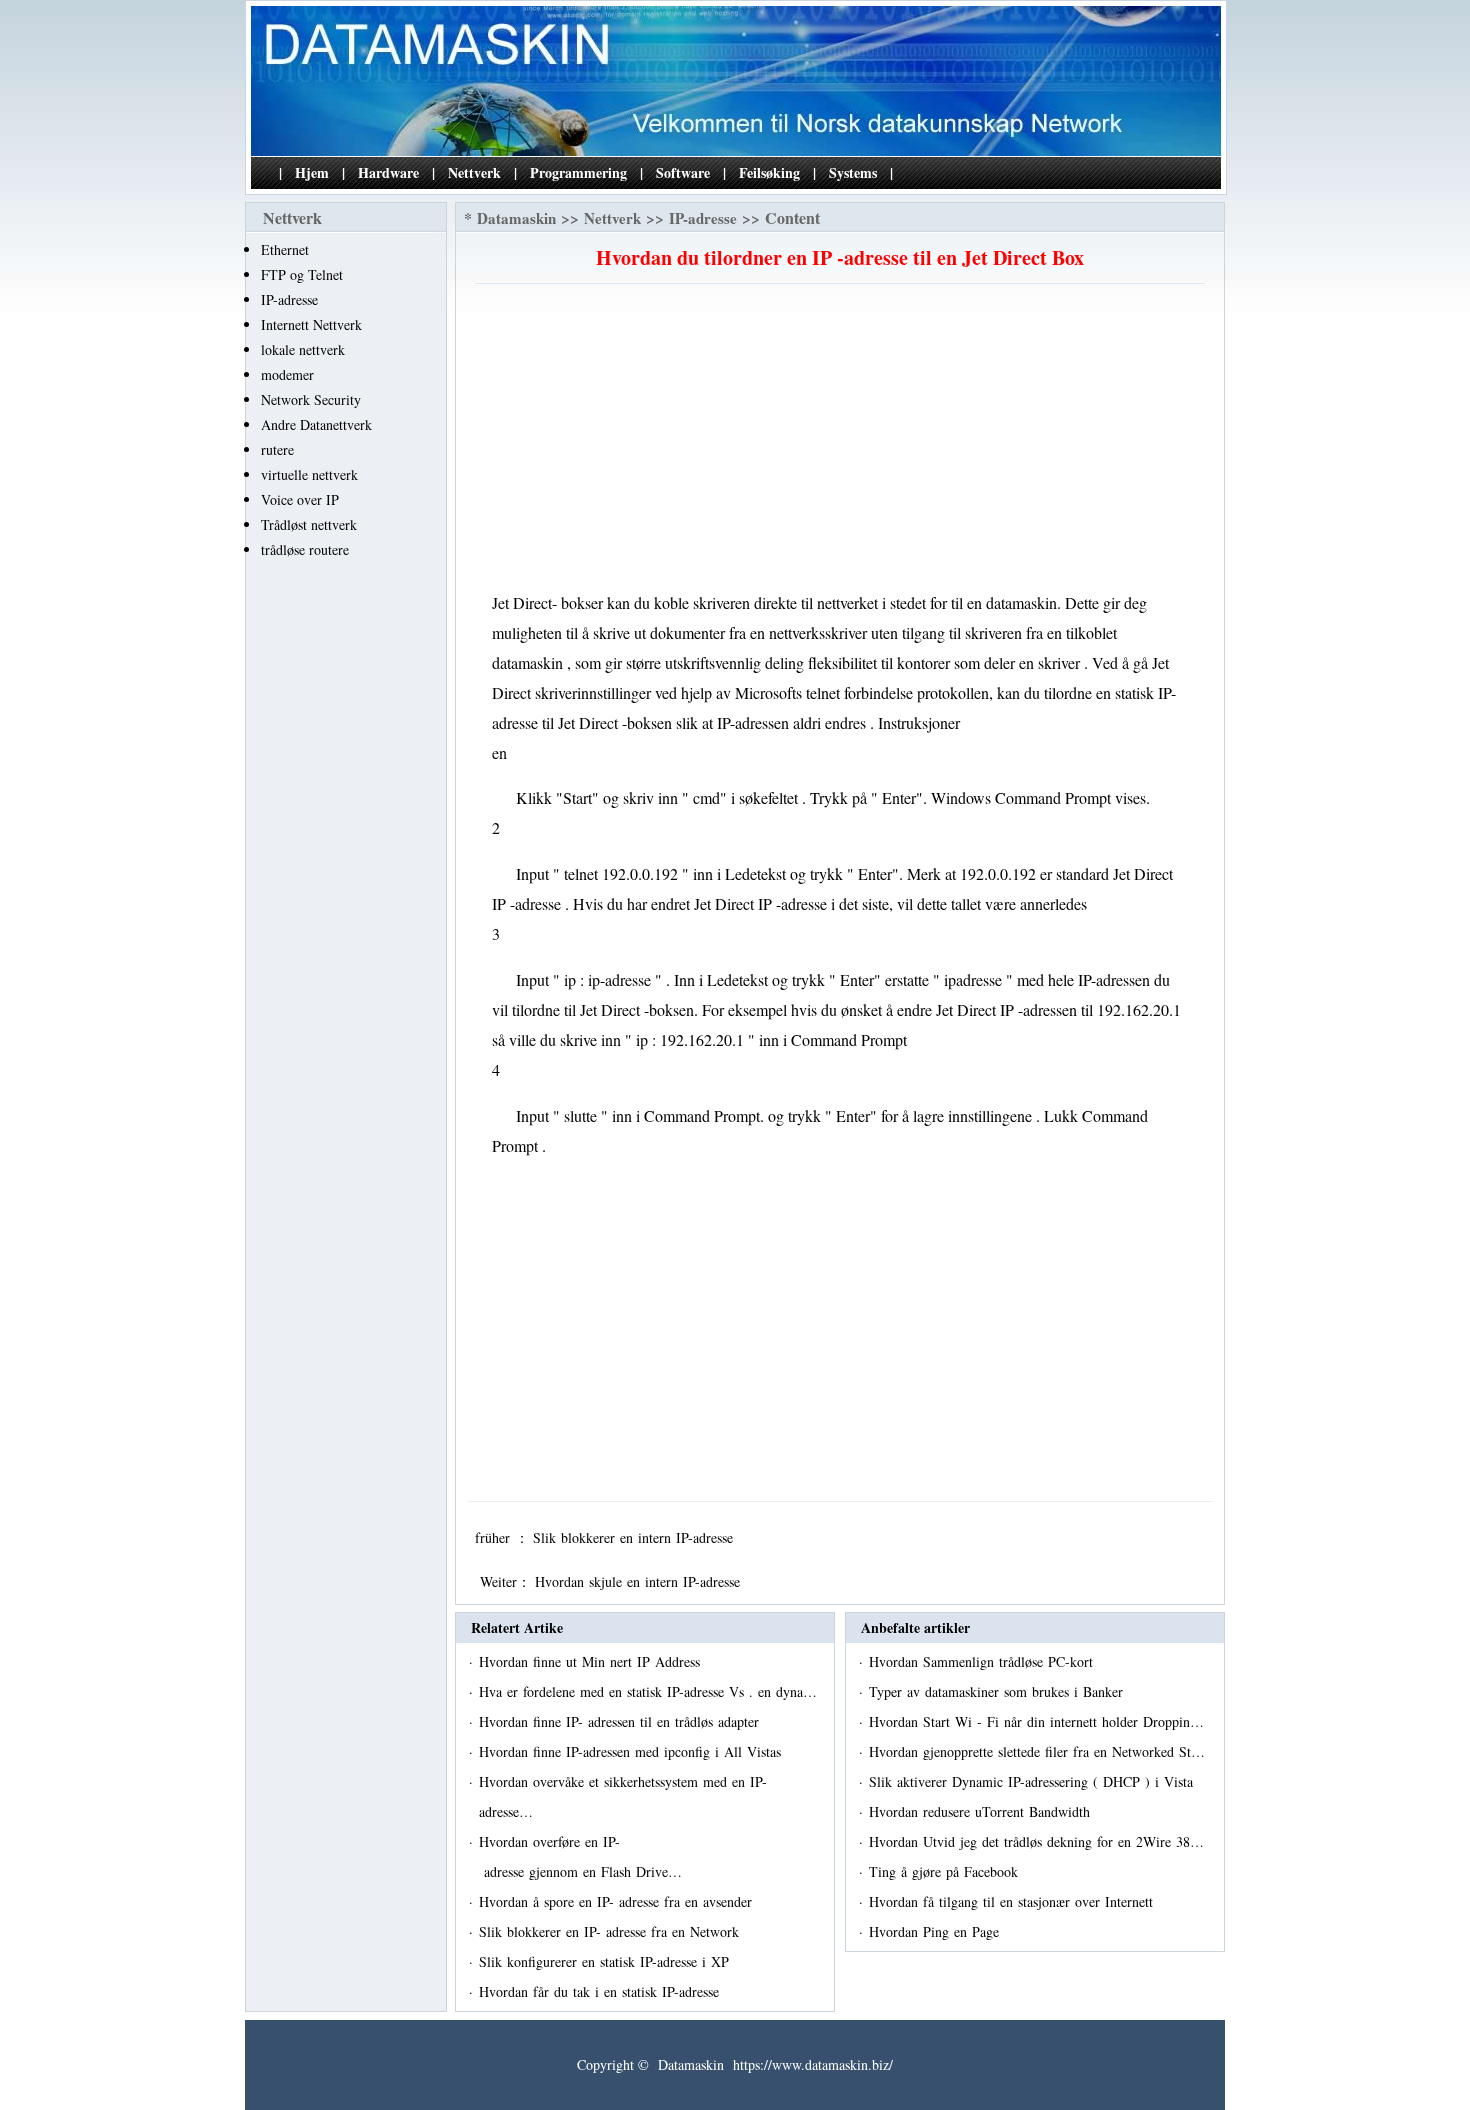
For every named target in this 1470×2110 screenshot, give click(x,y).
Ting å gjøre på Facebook (946, 1871)
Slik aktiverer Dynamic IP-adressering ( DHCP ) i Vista (1033, 1781)
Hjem (312, 172)
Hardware (388, 172)
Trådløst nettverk (309, 524)
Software (683, 172)
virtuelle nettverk (309, 474)
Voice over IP (300, 499)
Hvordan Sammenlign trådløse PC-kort (983, 1661)
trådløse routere (305, 549)
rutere (277, 449)
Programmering (578, 172)
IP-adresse (289, 299)
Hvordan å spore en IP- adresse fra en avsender (618, 1901)
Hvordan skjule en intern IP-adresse (640, 1581)
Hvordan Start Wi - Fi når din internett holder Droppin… (1036, 1721)
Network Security (311, 399)
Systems (853, 172)
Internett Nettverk (311, 324)
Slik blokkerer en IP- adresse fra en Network (611, 1931)
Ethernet (285, 249)
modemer (287, 374)
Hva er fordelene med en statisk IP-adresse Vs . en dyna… (648, 1691)
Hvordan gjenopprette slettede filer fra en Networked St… (1037, 1751)
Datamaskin (516, 218)
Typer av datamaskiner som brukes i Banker (998, 1691)
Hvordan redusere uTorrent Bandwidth (982, 1811)
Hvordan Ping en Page (936, 1931)
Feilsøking (769, 172)
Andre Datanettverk (316, 424)
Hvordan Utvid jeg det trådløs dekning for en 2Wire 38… (1036, 1841)
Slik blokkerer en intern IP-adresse (635, 1537)
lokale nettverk (303, 349)
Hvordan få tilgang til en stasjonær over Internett (1013, 1901)
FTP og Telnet (302, 274)
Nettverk (474, 172)
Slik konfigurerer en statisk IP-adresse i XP (606, 1961)
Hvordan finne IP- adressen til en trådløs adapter (621, 1721)
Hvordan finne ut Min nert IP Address (592, 1661)
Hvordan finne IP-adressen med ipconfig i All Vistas (632, 1751)
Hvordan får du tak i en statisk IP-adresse (601, 1991)
